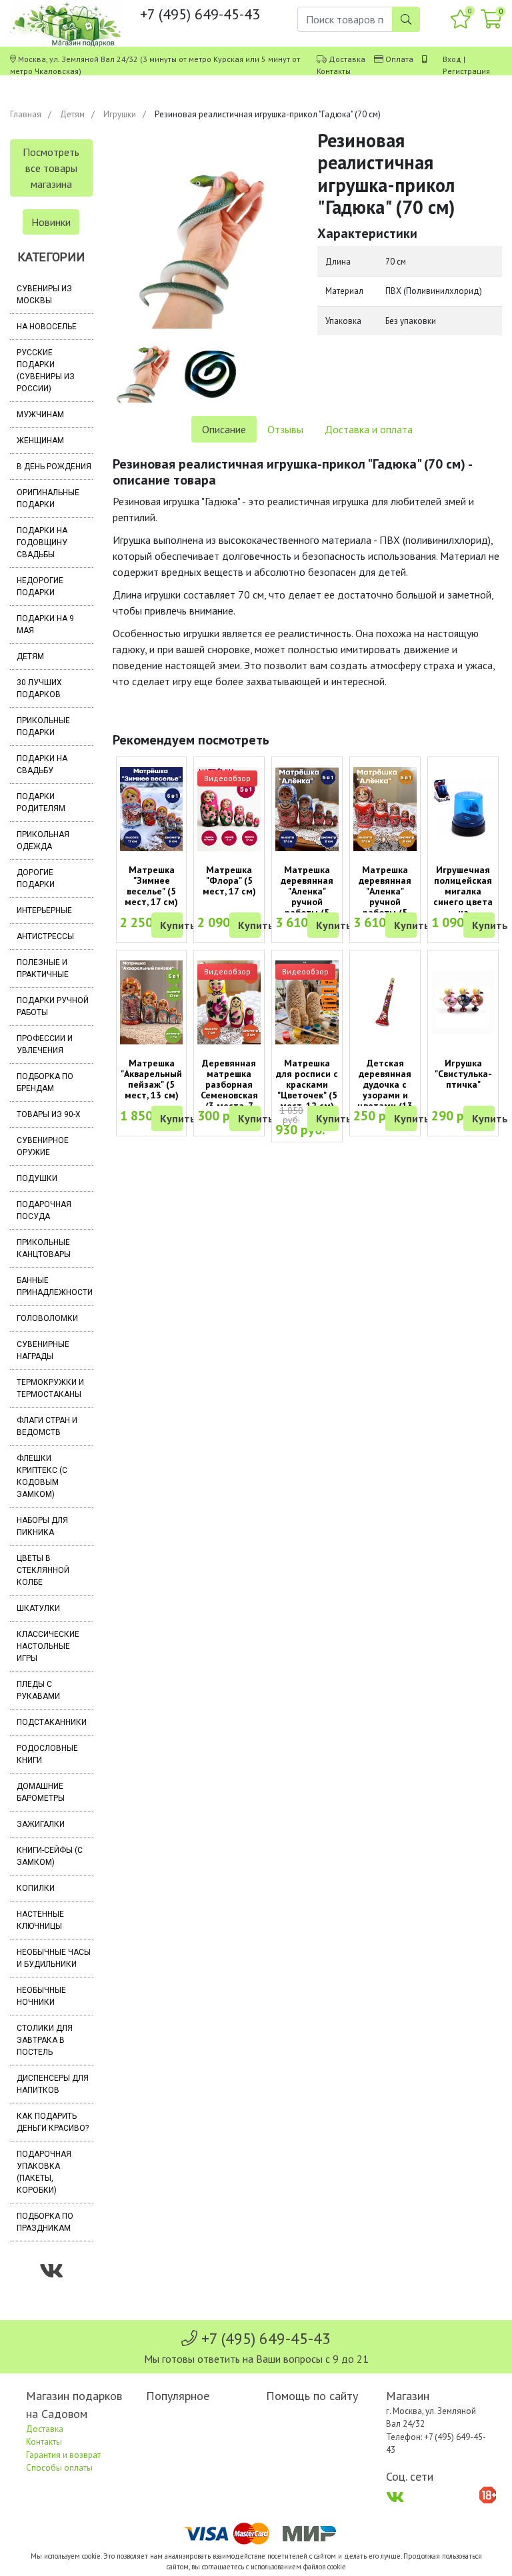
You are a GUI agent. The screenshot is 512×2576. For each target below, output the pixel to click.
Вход (452, 59)
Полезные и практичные (43, 968)
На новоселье (47, 327)
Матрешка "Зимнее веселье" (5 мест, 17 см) (151, 886)
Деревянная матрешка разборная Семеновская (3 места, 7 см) (229, 1090)
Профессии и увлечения (45, 1044)
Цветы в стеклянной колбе (43, 1570)
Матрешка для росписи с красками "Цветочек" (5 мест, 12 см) (307, 1084)
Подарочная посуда (44, 1210)
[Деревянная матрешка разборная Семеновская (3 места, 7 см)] (229, 1003)
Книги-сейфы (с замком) (50, 1856)
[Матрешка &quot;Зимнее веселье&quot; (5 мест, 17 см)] (152, 809)
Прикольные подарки (43, 726)
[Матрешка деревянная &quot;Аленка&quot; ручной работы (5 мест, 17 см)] (307, 809)
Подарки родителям (41, 802)
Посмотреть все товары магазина (51, 168)
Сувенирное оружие (43, 1146)
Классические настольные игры (48, 1646)
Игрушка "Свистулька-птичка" (463, 1074)
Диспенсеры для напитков (53, 2084)
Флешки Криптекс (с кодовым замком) (42, 1476)
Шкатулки (38, 1608)
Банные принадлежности (55, 1286)
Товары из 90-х (49, 1114)
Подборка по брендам (45, 1082)
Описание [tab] (224, 429)
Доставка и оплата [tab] (369, 429)
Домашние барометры (41, 1792)
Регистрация (466, 71)
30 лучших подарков (39, 688)
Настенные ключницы (40, 1920)
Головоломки (47, 1318)
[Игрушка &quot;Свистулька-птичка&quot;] (463, 1002)
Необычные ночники (41, 1996)
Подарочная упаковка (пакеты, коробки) (44, 2172)
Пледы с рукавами (38, 1690)
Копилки (36, 1888)
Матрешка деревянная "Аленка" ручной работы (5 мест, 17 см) (307, 896)
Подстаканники (52, 1722)
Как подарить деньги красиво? (53, 2122)
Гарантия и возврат (63, 2455)
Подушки (37, 1178)
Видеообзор (227, 778)
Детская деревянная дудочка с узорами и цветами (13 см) (385, 1090)
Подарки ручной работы (53, 1006)
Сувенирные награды (43, 1350)
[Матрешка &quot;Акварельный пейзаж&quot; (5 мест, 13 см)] (152, 1003)
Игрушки (120, 114)
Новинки (51, 222)
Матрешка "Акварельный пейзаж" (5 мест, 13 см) (151, 1079)
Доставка (347, 59)
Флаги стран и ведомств (47, 1426)
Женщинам (40, 441)
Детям (72, 114)
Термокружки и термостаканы (50, 1388)
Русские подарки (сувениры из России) (46, 371)
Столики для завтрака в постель (45, 2040)
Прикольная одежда (43, 840)
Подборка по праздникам (45, 2222)
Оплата (399, 59)
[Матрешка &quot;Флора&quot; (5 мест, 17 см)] (229, 809)
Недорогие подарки (40, 587)
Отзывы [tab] (285, 429)
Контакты (334, 71)
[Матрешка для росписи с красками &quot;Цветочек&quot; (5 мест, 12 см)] (307, 1003)
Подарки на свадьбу (42, 764)
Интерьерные (44, 910)
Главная (26, 114)
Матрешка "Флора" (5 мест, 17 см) (229, 880)
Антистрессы (45, 936)
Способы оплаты (59, 2468)
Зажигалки (41, 1824)
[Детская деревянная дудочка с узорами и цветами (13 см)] (385, 1002)
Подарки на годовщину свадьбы (42, 543)
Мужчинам (40, 415)
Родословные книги (47, 1754)
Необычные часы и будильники (54, 1958)
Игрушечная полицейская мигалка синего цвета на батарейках (463, 896)
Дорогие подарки (36, 878)
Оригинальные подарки (48, 499)
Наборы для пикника (42, 1526)
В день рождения (54, 467)
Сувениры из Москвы (44, 295)
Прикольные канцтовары (44, 1248)
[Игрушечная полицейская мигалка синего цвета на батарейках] (463, 809)
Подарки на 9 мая (45, 625)
